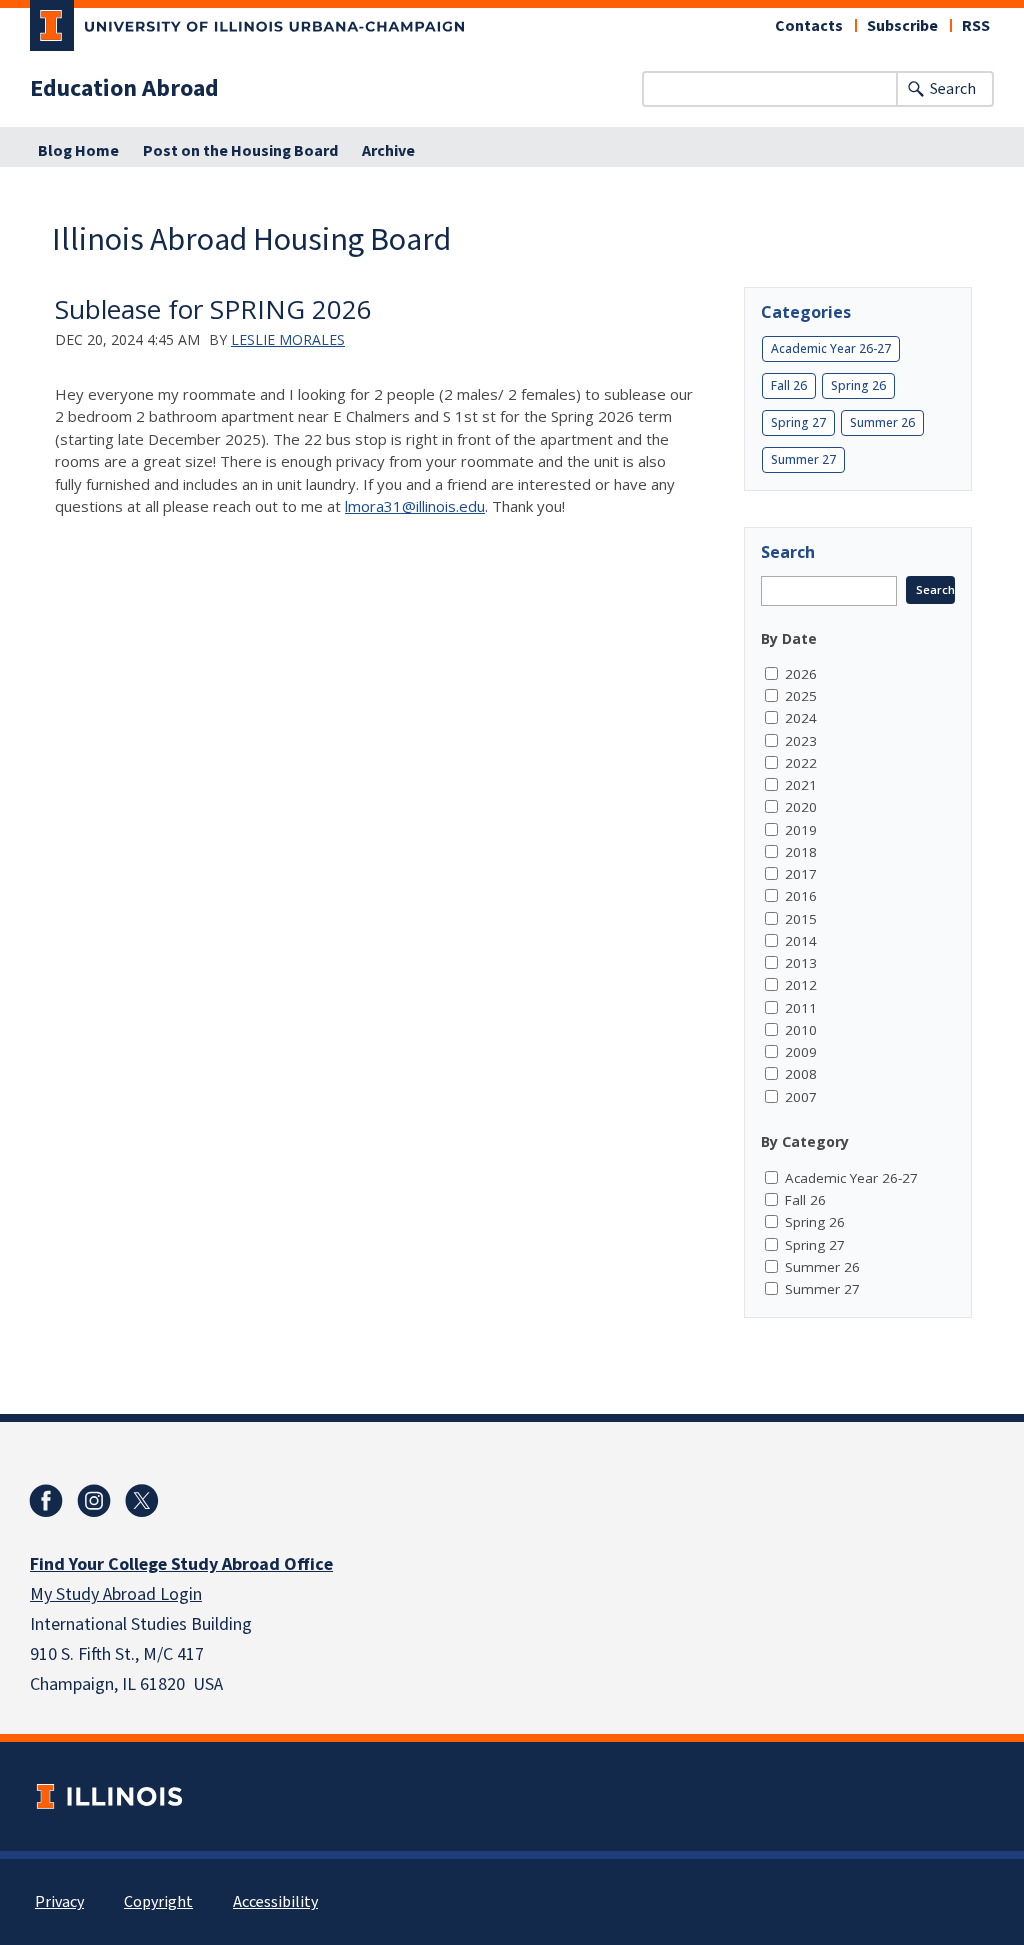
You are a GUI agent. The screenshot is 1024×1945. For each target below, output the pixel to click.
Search (953, 89)
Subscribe (902, 26)
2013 (801, 963)
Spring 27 (798, 422)
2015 (801, 919)
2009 (801, 1052)
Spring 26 (858, 385)
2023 (801, 741)
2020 (801, 807)
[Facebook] (46, 1501)
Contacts (809, 26)
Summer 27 (803, 459)
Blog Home (78, 151)
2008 (801, 1074)
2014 (801, 941)
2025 (801, 696)
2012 (801, 985)
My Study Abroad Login (116, 1594)
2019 (801, 830)
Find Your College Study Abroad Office (181, 1564)
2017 (801, 874)
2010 (801, 1030)
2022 (801, 763)
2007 (801, 1097)
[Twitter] (142, 1501)
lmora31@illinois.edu (415, 506)
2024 (801, 718)
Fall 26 (789, 385)
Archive (388, 151)
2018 (801, 852)
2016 (801, 896)
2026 (801, 674)
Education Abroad (124, 89)
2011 (801, 1008)
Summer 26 (882, 422)
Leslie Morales (288, 339)
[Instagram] (94, 1501)
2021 (801, 785)
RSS (976, 26)
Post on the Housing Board (240, 151)
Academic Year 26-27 (831, 348)
